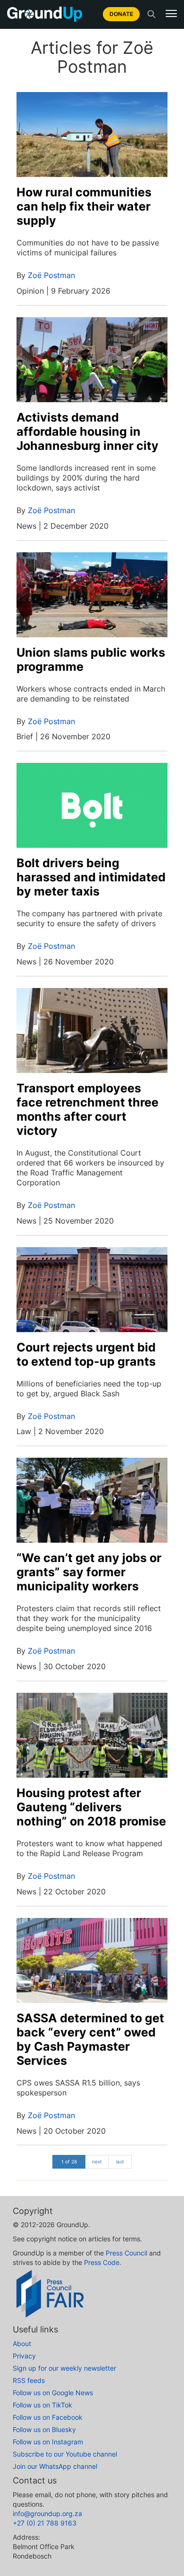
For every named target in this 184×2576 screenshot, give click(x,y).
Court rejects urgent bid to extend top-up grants (86, 1354)
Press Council (126, 2253)
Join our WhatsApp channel (55, 2466)
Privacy (24, 2356)
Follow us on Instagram (48, 2442)
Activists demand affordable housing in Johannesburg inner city (88, 431)
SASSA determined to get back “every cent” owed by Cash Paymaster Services (90, 2039)
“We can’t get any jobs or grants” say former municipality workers (89, 1572)
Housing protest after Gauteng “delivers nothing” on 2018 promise (91, 1807)
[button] (171, 14)
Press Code (102, 2262)
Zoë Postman (51, 275)
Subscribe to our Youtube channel (65, 2454)
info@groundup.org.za (47, 2513)
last (120, 2162)
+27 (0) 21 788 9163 (45, 2523)
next (97, 2162)
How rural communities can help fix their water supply (84, 206)
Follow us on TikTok (42, 2405)
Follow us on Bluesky (44, 2429)
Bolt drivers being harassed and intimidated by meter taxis (91, 877)
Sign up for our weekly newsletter (64, 2368)
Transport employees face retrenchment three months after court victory (88, 1109)
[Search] (151, 14)
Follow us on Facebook (48, 2417)
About (22, 2344)
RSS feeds (29, 2380)
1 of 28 (69, 2162)
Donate (121, 14)
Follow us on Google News (53, 2393)
